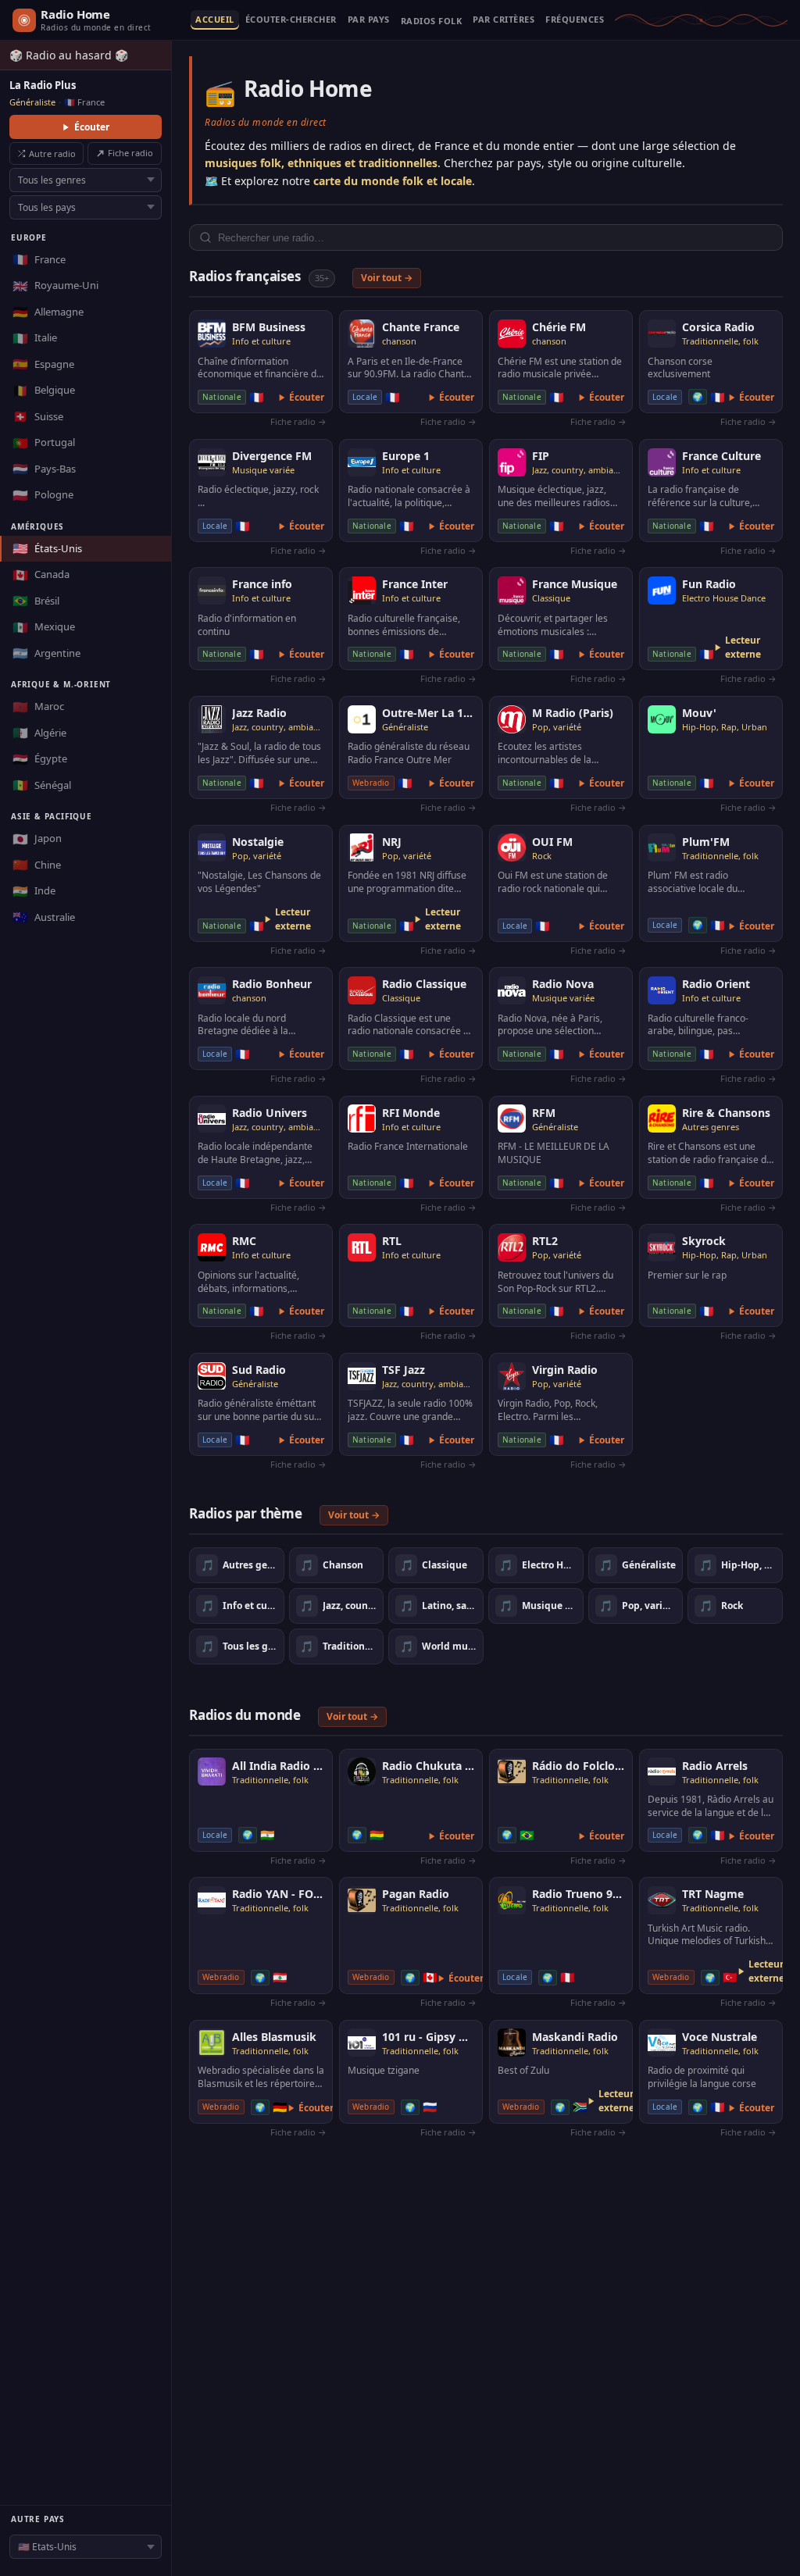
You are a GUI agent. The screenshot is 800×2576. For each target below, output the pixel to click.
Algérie (39, 733)
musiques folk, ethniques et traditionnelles (321, 163)
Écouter (92, 127)
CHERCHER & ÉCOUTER (291, 20)
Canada (41, 575)
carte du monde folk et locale (393, 181)
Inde (34, 891)
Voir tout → (387, 278)
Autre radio (52, 153)
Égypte (40, 759)
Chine (37, 865)
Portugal (44, 443)
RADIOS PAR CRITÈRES (504, 20)
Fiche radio (130, 153)
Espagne (43, 364)
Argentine (46, 653)
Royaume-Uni (55, 286)
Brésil (36, 601)
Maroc (38, 707)
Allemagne (48, 312)
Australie (44, 917)
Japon (37, 839)
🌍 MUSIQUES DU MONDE (432, 24)
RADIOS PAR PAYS (369, 20)
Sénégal (42, 785)
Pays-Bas (44, 469)
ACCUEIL (215, 20)
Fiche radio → (298, 421)
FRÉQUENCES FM (575, 20)
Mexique (44, 627)
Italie (35, 338)
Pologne (43, 495)
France (39, 259)
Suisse (38, 416)
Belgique (44, 391)
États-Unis (47, 548)
